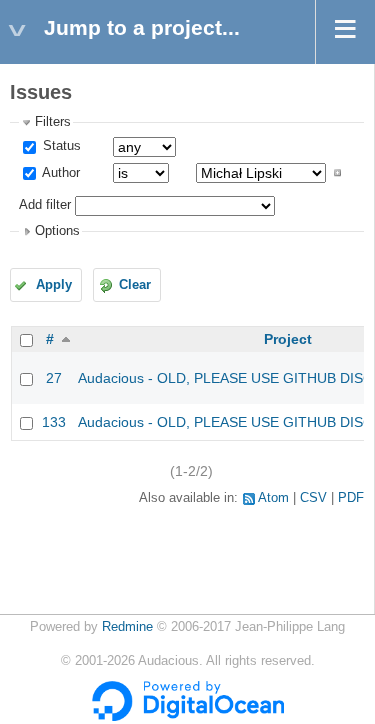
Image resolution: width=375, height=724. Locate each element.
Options (57, 231)
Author (59, 173)
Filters (53, 122)
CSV (313, 498)
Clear (135, 285)
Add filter (45, 205)
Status (60, 146)
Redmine (127, 627)
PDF (351, 498)
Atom (273, 498)
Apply (54, 285)
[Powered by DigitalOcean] (188, 717)
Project (288, 339)
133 (54, 422)
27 (54, 378)
